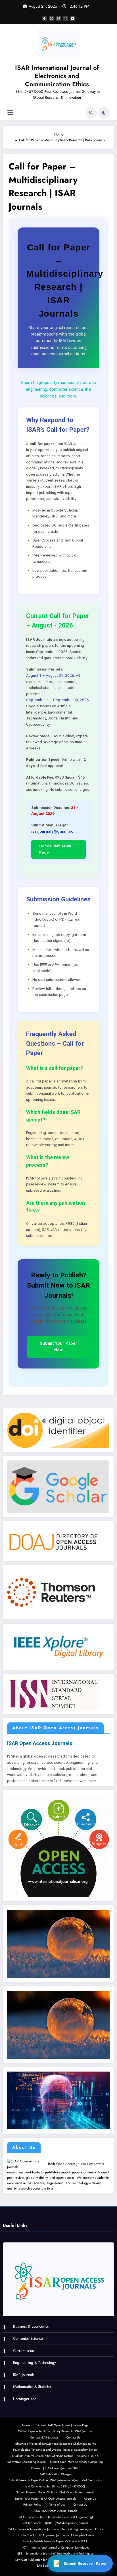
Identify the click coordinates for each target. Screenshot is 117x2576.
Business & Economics (31, 2326)
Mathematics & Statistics (32, 2387)
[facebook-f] (44, 18)
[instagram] (66, 18)
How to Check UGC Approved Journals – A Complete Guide (55, 2535)
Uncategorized (25, 2399)
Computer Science (28, 2338)
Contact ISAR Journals (44, 2438)
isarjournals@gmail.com (54, 831)
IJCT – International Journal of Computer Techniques (55, 2548)
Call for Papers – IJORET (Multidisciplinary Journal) (55, 2523)
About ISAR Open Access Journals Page (63, 2425)
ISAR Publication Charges (55, 2474)
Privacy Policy (32, 2505)
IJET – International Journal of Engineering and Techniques (55, 2554)
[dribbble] (58, 18)
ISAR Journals (24, 2375)
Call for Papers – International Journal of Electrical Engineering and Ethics (55, 2529)
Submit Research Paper (85, 2563)
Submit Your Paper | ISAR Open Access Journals (45, 2499)
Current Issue (24, 2351)
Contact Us (73, 2438)
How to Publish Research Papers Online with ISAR (55, 2541)
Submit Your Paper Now (58, 1347)
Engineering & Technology (35, 2363)
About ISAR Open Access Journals (55, 2511)
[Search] (91, 113)
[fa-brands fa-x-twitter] (51, 18)
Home (26, 2425)
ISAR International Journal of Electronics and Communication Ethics (57, 76)
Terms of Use (57, 2505)
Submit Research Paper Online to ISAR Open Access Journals (55, 2492)
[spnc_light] (104, 113)
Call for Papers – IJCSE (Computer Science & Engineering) (55, 2517)
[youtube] (73, 18)
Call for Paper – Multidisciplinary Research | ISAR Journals (55, 2431)
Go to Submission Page (55, 849)
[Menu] (10, 113)
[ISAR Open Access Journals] (27, 2164)
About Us (90, 2499)
